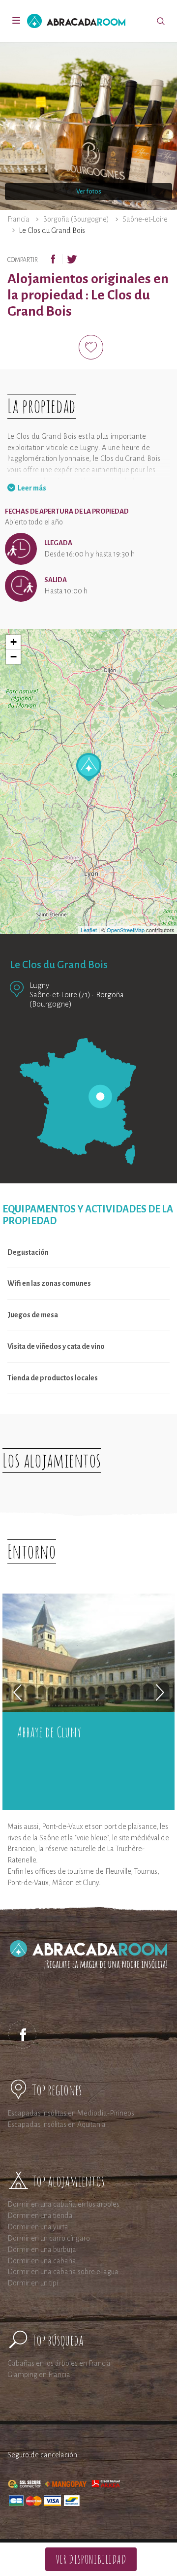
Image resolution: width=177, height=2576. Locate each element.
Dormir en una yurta (38, 2227)
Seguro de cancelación (42, 2455)
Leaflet (89, 930)
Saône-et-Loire (145, 219)
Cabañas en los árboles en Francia (59, 2363)
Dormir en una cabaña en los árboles (63, 2204)
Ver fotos (89, 192)
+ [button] (14, 642)
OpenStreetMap (126, 930)
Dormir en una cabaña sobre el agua (63, 2272)
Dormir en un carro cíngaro (49, 2238)
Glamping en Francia (39, 2375)
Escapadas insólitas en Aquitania (57, 2124)
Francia (18, 219)
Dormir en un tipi (33, 2283)
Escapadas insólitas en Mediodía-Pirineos (71, 2113)
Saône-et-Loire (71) (60, 995)
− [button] (14, 657)
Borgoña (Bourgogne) (76, 219)
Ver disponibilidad (91, 2559)
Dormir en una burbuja (42, 2250)
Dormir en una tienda (40, 2216)
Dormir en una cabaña (42, 2261)
